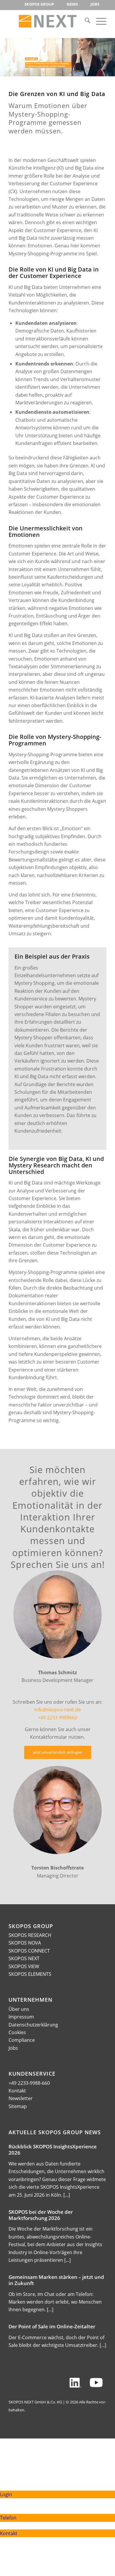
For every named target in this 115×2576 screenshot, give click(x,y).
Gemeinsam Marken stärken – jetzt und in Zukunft (56, 2280)
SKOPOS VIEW (24, 1966)
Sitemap (18, 2106)
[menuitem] (39, 4)
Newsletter (21, 2098)
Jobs (13, 2048)
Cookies (17, 2032)
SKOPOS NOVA (25, 1943)
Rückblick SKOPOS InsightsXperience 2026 (53, 2150)
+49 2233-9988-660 (29, 2083)
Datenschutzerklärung (33, 2025)
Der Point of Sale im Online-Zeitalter (52, 2326)
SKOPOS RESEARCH (30, 1935)
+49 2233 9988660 (57, 1718)
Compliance (22, 2040)
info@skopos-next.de (57, 1710)
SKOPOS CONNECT (29, 1951)
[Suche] (84, 21)
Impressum (21, 2017)
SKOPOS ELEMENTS (30, 1974)
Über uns (19, 2009)
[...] (67, 2195)
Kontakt (17, 2091)
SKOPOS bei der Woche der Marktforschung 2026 (41, 2215)
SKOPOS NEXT (24, 1958)
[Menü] (98, 21)
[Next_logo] (48, 21)
